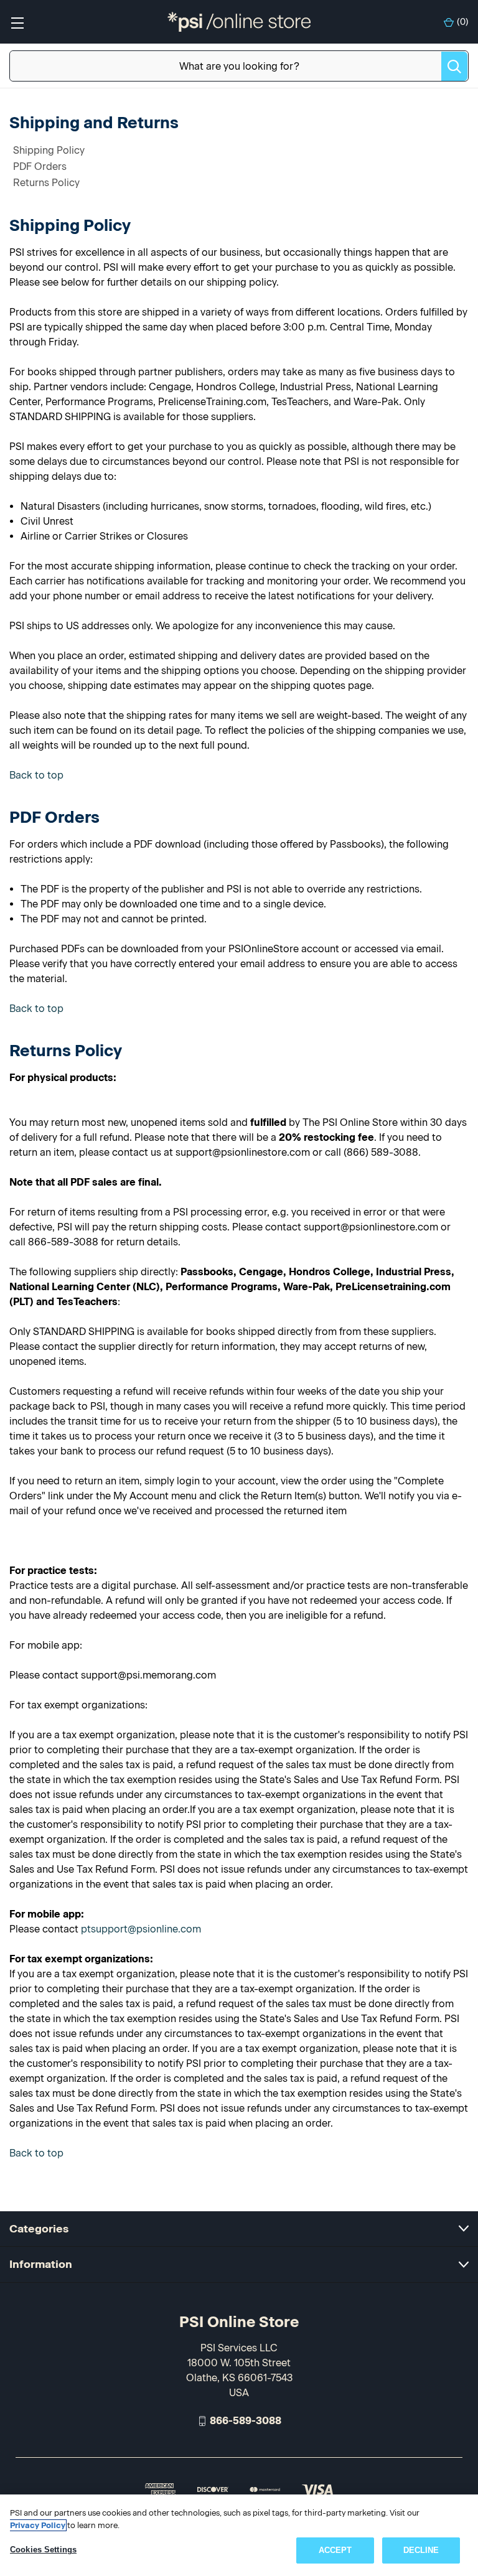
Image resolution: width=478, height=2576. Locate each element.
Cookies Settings (43, 2550)
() (463, 22)
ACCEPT (335, 2550)
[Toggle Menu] (17, 22)
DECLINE (421, 2550)
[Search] (454, 66)
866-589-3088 (246, 2421)
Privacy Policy (38, 2525)
